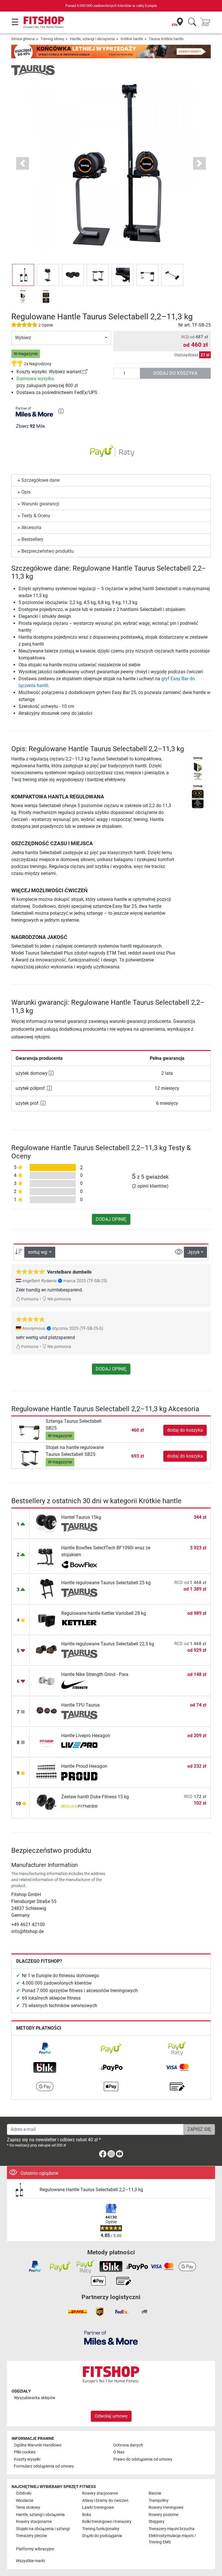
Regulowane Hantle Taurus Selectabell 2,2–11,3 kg (91, 2190)
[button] (23, 275)
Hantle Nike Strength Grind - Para (95, 1674)
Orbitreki (24, 2493)
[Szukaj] (192, 22)
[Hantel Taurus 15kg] (47, 1523)
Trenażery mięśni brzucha (172, 2529)
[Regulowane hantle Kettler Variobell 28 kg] (47, 1619)
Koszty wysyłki (27, 2459)
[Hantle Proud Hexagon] (47, 1772)
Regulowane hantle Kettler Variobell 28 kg (104, 1613)
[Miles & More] (111, 2338)
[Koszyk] (207, 22)
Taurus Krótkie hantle (166, 39)
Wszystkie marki (30, 2561)
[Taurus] (33, 70)
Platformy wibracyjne (35, 2549)
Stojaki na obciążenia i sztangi (43, 2529)
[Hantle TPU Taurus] (47, 1711)
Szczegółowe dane (40, 480)
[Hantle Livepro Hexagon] (47, 1741)
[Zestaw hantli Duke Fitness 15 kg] (47, 1802)
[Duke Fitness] (79, 1807)
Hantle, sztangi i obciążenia (92, 39)
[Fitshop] (44, 22)
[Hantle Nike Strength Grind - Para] (47, 1680)
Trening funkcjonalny (101, 2529)
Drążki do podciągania (102, 2536)
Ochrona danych (128, 2445)
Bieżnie (155, 2493)
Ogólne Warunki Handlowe (38, 2445)
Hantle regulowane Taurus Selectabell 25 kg (106, 1583)
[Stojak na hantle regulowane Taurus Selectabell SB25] (29, 1456)
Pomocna (29, 1299)
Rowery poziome (163, 2515)
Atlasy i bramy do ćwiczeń (105, 2501)
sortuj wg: (38, 1252)
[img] (61, 411)
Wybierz (23, 338)
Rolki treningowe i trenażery (107, 2522)
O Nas (119, 2452)
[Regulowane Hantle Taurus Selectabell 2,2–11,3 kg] (23, 2190)
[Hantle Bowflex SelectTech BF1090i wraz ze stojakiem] (47, 1556)
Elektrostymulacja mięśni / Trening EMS (172, 2539)
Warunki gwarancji (40, 504)
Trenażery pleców (32, 2536)
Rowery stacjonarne (100, 2493)
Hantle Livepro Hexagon (86, 1736)
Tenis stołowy (28, 2507)
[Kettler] (79, 1623)
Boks (87, 2515)
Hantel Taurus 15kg (81, 1517)
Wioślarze (25, 2501)
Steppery (157, 2522)
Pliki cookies (25, 2452)
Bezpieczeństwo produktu (48, 551)
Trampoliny (159, 2501)
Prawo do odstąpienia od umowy (143, 2459)
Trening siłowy (52, 39)
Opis (26, 492)
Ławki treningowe (98, 2507)
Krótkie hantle (132, 39)
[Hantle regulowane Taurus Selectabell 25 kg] (47, 1588)
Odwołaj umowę (111, 2416)
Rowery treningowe (166, 2507)
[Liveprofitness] (79, 1746)
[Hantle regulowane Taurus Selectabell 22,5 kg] (47, 1650)
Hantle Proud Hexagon (84, 1766)
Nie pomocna (59, 1299)
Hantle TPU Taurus (81, 1705)
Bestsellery (32, 539)
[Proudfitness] (79, 1776)
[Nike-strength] (79, 1685)
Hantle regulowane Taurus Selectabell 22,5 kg (108, 1644)
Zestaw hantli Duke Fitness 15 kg (95, 1797)
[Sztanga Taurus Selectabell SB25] (29, 1430)
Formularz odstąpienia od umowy (44, 2466)
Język (194, 1252)
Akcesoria (31, 527)
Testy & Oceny (36, 516)
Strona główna (23, 39)
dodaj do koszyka (175, 373)
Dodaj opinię (111, 1219)
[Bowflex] (79, 1565)
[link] (85, 372)
